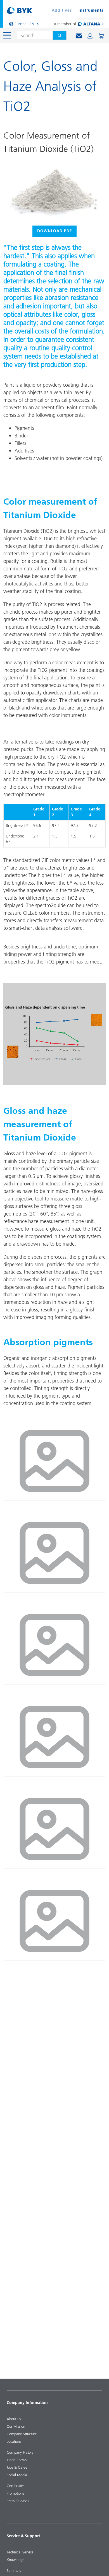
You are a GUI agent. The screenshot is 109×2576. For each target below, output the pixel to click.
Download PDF (54, 231)
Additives (62, 10)
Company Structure (22, 2434)
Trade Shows (17, 2460)
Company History (20, 2452)
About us (14, 2419)
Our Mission (16, 2426)
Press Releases (18, 2501)
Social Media (17, 2475)
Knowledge (16, 2560)
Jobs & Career (18, 2467)
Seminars (14, 2570)
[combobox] (33, 35)
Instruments (91, 10)
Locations (14, 2441)
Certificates (16, 2486)
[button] (90, 36)
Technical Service (20, 2552)
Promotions (15, 2493)
